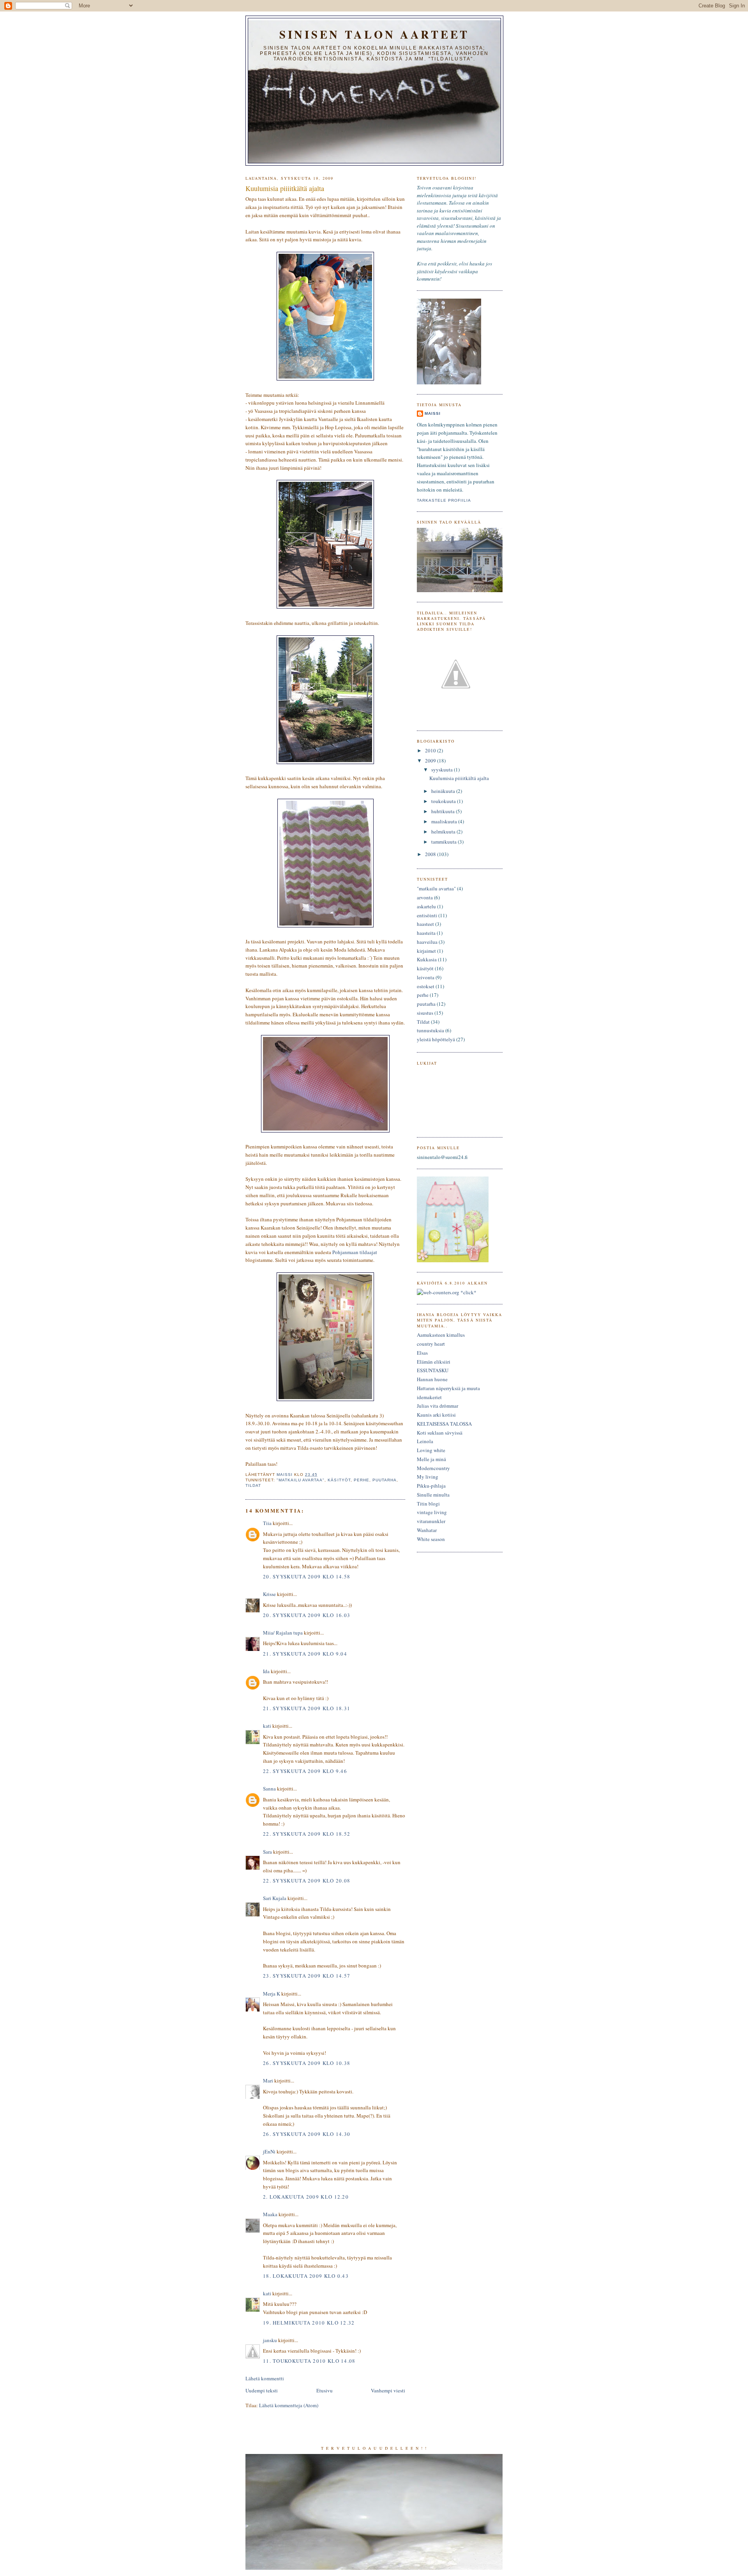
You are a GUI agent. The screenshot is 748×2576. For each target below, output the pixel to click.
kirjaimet (426, 951)
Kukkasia (427, 959)
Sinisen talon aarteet (374, 34)
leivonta (426, 977)
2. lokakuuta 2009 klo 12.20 (306, 2197)
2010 (431, 750)
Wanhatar (427, 1530)
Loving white (431, 1450)
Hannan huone (432, 1379)
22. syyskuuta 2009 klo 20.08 (307, 1881)
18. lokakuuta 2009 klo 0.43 (306, 2276)
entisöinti (427, 915)
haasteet (425, 924)
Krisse (269, 1594)
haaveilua (427, 942)
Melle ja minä (431, 1459)
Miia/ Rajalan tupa (283, 1633)
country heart (431, 1344)
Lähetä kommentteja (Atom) (289, 2405)
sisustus (425, 1013)
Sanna (269, 1789)
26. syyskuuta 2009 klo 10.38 (307, 2063)
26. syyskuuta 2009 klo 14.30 (307, 2134)
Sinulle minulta (433, 1495)
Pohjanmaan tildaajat (355, 1252)
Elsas (422, 1353)
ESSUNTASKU (433, 1370)
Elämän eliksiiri (434, 1362)
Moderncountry (433, 1468)
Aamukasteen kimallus (441, 1335)
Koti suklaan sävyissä (440, 1433)
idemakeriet (429, 1397)
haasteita (426, 933)
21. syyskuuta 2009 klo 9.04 (305, 1654)
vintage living (432, 1512)
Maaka (270, 2214)
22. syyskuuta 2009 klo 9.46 (305, 1771)
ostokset (426, 986)
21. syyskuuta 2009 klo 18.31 (307, 1708)
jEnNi (269, 2151)
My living (428, 1477)
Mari (268, 2081)
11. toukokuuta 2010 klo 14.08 (309, 2361)
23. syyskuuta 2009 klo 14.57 (307, 1976)
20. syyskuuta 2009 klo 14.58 (307, 1576)
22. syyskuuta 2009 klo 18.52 (307, 1834)
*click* (468, 1292)
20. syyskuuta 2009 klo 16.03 (307, 1615)
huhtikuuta (444, 811)
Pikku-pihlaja (431, 1486)
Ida (266, 1671)
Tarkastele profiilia (444, 500)
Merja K (272, 1994)
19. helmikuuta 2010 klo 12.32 (309, 2323)
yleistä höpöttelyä (436, 1039)
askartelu (426, 906)
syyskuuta (443, 770)
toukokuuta (444, 801)
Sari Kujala (275, 1898)
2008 (431, 854)
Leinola (425, 1441)
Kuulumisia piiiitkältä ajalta (459, 778)
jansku (270, 2340)
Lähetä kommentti (265, 2378)
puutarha (385, 1480)
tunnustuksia (430, 1030)
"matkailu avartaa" (301, 1480)
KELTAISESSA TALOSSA (444, 1424)
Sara (267, 1852)
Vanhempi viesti (388, 2390)
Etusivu (325, 2390)
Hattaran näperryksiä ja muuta (448, 1388)
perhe (362, 1480)
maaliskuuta (445, 821)
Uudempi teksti (262, 2390)
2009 (431, 761)
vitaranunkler (431, 1521)
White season (431, 1539)
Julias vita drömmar (438, 1406)
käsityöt (339, 1480)
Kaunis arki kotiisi (436, 1415)
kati (267, 1726)
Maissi (433, 413)
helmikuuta (444, 832)
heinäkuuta (444, 791)
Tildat (253, 1485)
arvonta (425, 897)
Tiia (267, 1523)
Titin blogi (428, 1504)
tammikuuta (445, 842)
